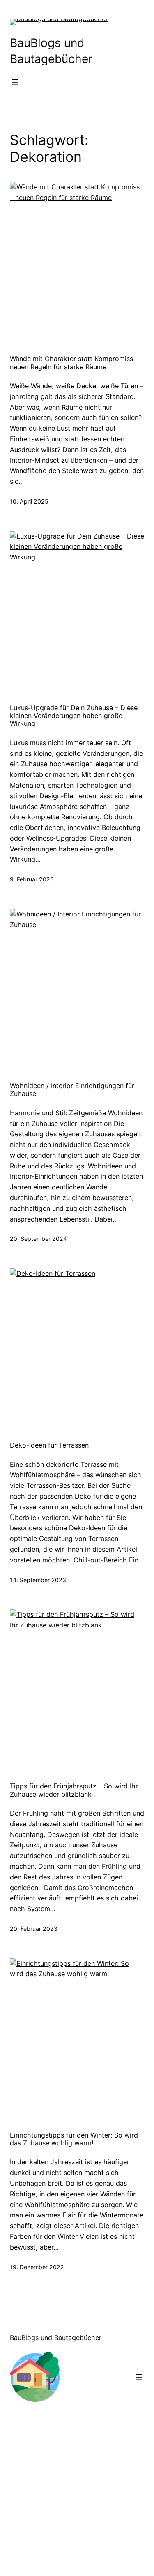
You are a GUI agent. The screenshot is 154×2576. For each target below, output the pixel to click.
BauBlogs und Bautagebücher (56, 2338)
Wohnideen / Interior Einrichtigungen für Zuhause (72, 1090)
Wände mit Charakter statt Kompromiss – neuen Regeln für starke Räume (74, 363)
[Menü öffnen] (15, 82)
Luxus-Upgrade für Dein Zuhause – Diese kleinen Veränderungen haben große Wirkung (74, 716)
